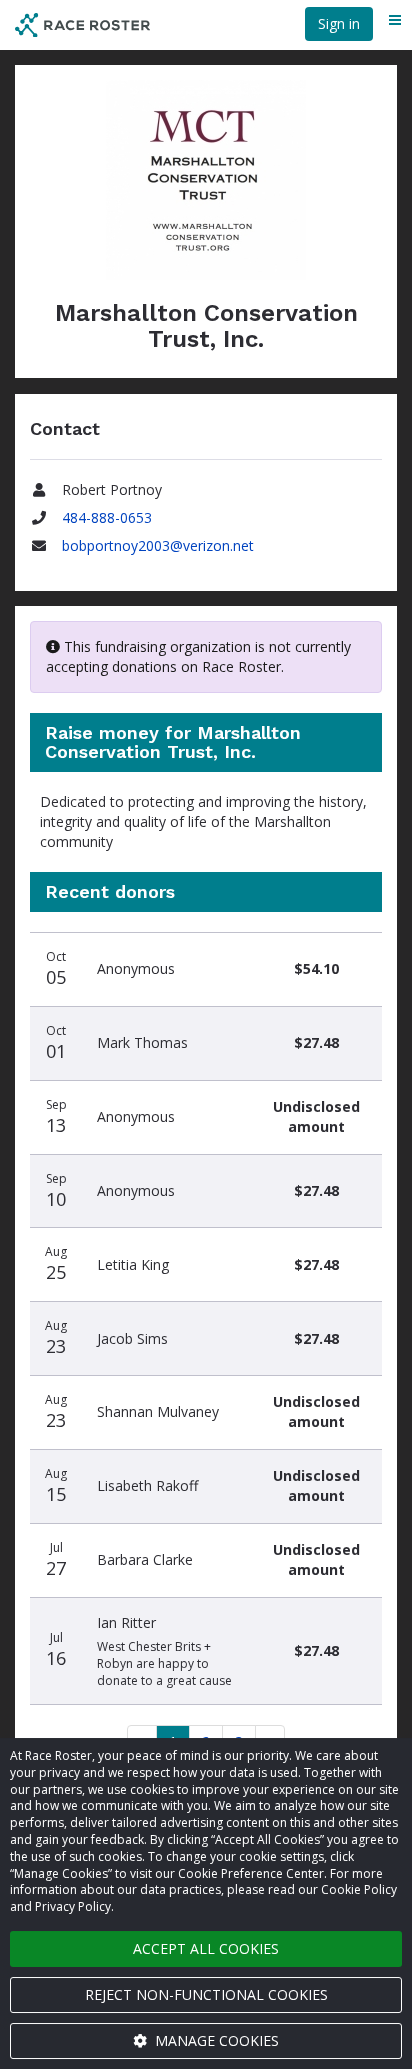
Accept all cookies (206, 1948)
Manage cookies (215, 2040)
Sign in (339, 23)
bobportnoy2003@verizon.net (158, 545)
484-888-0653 (107, 517)
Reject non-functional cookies (206, 1994)
